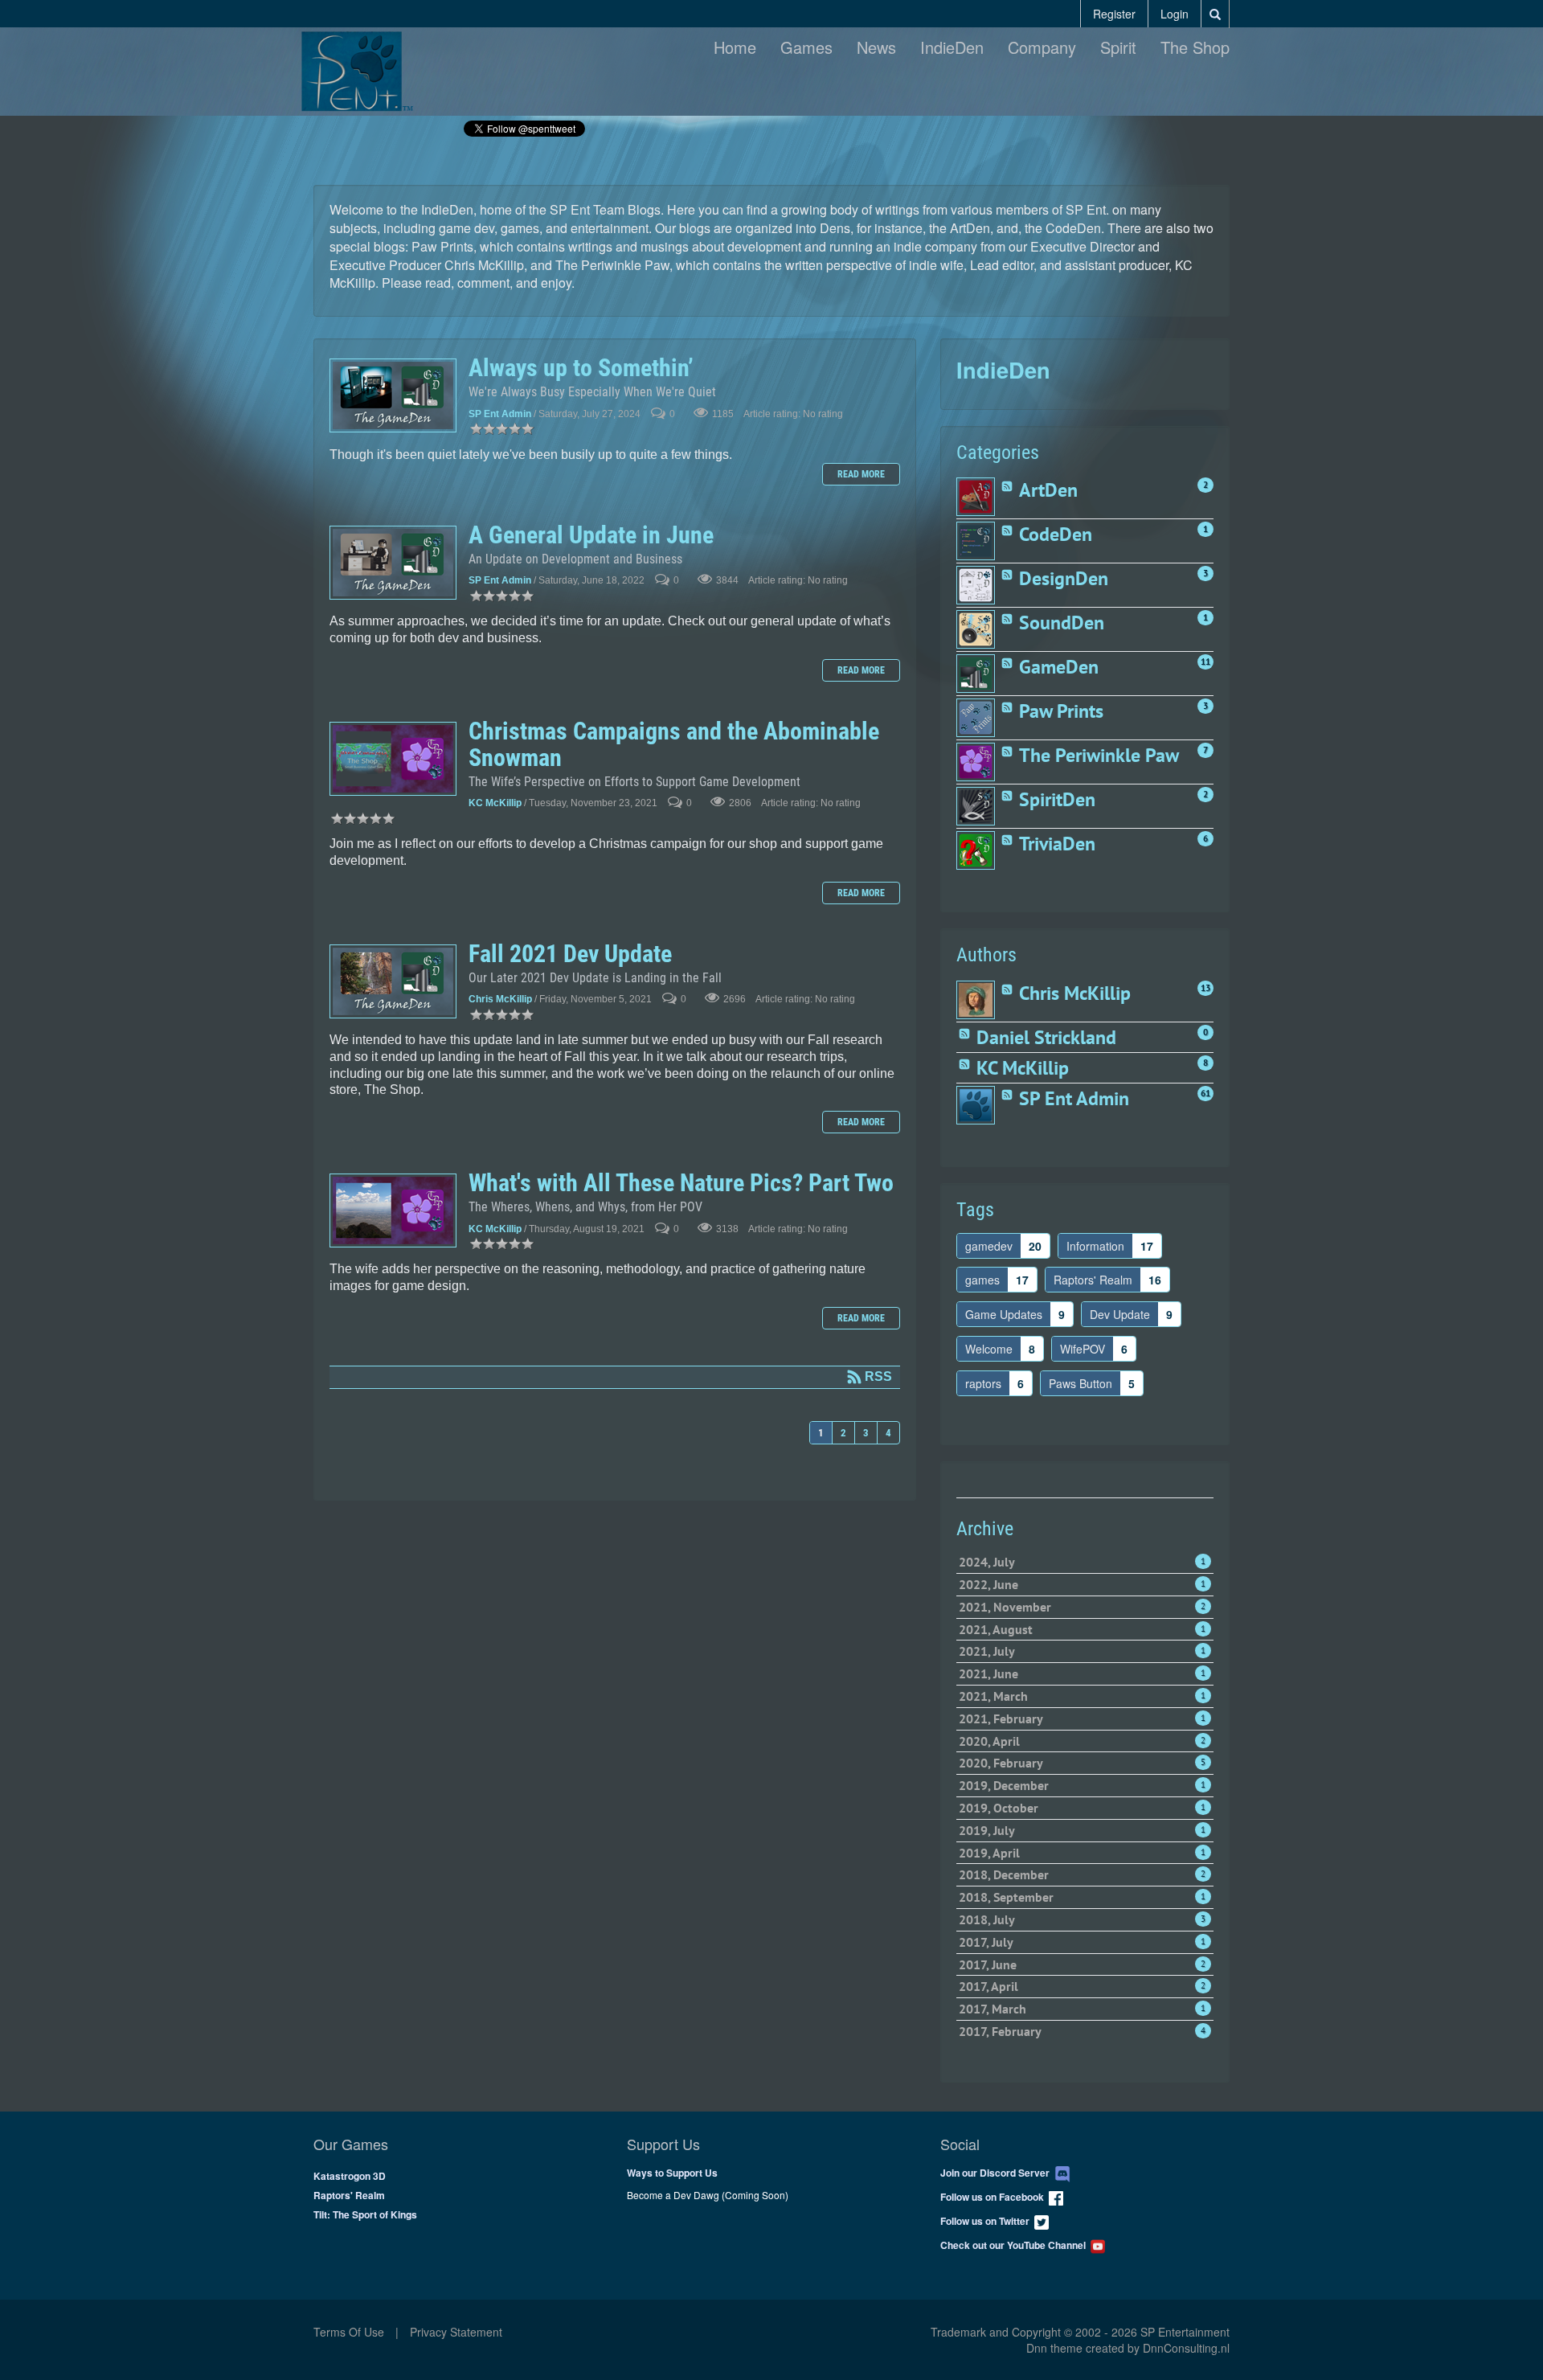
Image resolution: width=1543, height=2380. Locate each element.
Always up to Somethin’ (393, 395)
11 (1205, 662)
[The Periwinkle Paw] (978, 762)
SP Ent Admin (500, 414)
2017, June (1082, 1964)
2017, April (1082, 1986)
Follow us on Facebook (995, 2197)
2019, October (1082, 1808)
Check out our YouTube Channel (1015, 2245)
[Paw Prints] (978, 718)
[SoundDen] (978, 629)
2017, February (1082, 2031)
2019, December (1082, 1785)
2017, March (1082, 2009)
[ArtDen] (978, 497)
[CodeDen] (978, 541)
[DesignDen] (978, 585)
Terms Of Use (349, 2332)
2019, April (1082, 1853)
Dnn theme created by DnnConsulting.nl (1128, 2348)
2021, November (1082, 1607)
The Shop (1195, 47)
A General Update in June (393, 563)
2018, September (1082, 1897)
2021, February (1082, 1718)
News (876, 47)
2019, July (1082, 1830)
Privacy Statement (456, 2332)
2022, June (1082, 1584)
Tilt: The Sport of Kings (365, 2214)
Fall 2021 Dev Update (393, 981)
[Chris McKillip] (978, 1000)
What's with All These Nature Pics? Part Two (393, 1210)
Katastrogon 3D (350, 2176)
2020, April (1082, 1741)
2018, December (1082, 1874)
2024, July (1082, 1562)
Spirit (1118, 47)
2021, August (1082, 1629)
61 (1205, 1093)
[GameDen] (978, 674)
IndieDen (952, 47)
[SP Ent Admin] (978, 1105)
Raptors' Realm (349, 2195)
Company (1042, 47)
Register (1114, 14)
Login (1175, 14)
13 (1205, 988)
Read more (861, 474)
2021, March (1082, 1696)
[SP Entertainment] (357, 69)
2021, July (1082, 1651)
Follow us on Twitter (987, 2221)
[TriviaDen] (978, 850)
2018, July (1082, 1919)
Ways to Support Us (672, 2173)
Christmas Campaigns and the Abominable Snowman (393, 759)
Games (806, 47)
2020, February (1082, 1763)
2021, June (1082, 1673)
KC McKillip (495, 804)
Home (735, 47)
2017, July (1082, 1942)
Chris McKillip (500, 1000)
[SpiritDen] (978, 806)
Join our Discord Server (997, 2173)
